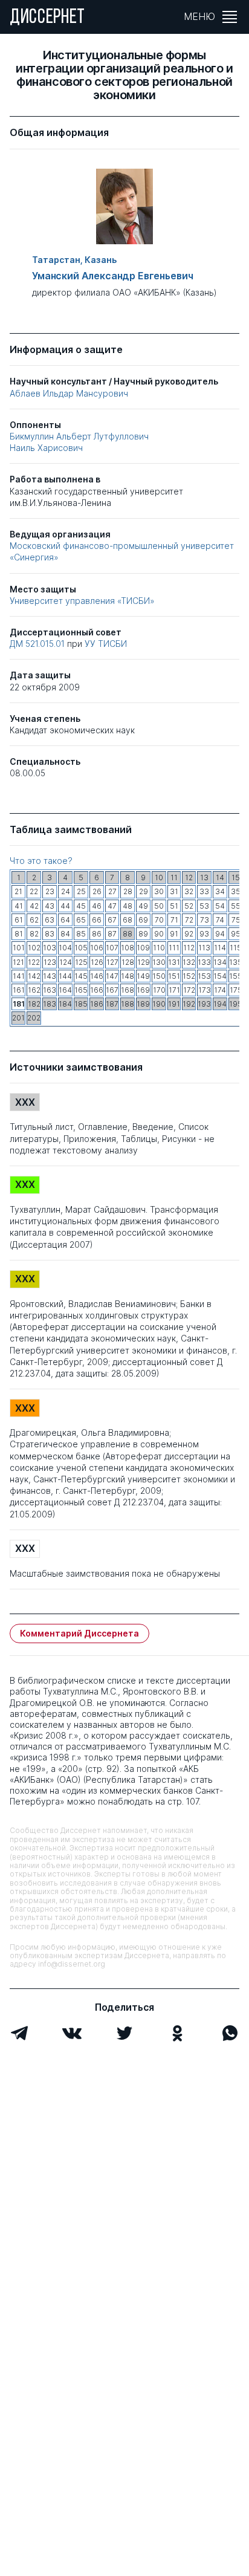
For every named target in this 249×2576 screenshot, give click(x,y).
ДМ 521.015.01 (38, 644)
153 (204, 976)
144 (65, 976)
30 (159, 891)
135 (236, 962)
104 (65, 948)
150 (159, 976)
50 (159, 906)
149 (143, 976)
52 (189, 906)
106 (97, 948)
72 (189, 920)
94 (220, 934)
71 (174, 920)
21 (18, 891)
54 (220, 906)
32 (189, 891)
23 (50, 891)
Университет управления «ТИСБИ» (82, 601)
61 (19, 920)
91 (174, 934)
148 (128, 976)
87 (112, 934)
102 (34, 948)
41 (19, 906)
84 (65, 934)
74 (220, 920)
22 (34, 891)
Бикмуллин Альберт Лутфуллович (79, 436)
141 (19, 976)
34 (220, 891)
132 (189, 962)
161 (19, 990)
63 (50, 920)
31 (174, 891)
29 (144, 891)
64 (65, 920)
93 (204, 934)
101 (19, 948)
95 (236, 934)
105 (81, 948)
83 (50, 934)
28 (128, 891)
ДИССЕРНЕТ (47, 18)
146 (97, 976)
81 (19, 934)
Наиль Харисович (46, 448)
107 (112, 948)
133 (204, 962)
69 (143, 920)
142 (34, 976)
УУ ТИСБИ (106, 644)
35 (236, 891)
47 (112, 906)
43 (50, 906)
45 (81, 906)
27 (112, 891)
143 (50, 976)
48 (128, 906)
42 (34, 906)
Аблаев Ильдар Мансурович (69, 393)
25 (81, 891)
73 (205, 920)
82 (34, 934)
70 (159, 920)
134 (220, 962)
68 (128, 920)
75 (236, 920)
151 (174, 976)
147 (112, 976)
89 (143, 934)
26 (97, 891)
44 (65, 906)
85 (81, 934)
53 (204, 906)
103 (50, 948)
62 (34, 920)
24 (66, 891)
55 (236, 906)
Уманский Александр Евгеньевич (112, 276)
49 (143, 906)
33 (204, 891)
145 (81, 976)
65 (81, 920)
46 (97, 906)
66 (97, 920)
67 (112, 920)
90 (159, 934)
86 (97, 934)
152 (189, 976)
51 (174, 906)
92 (189, 934)
